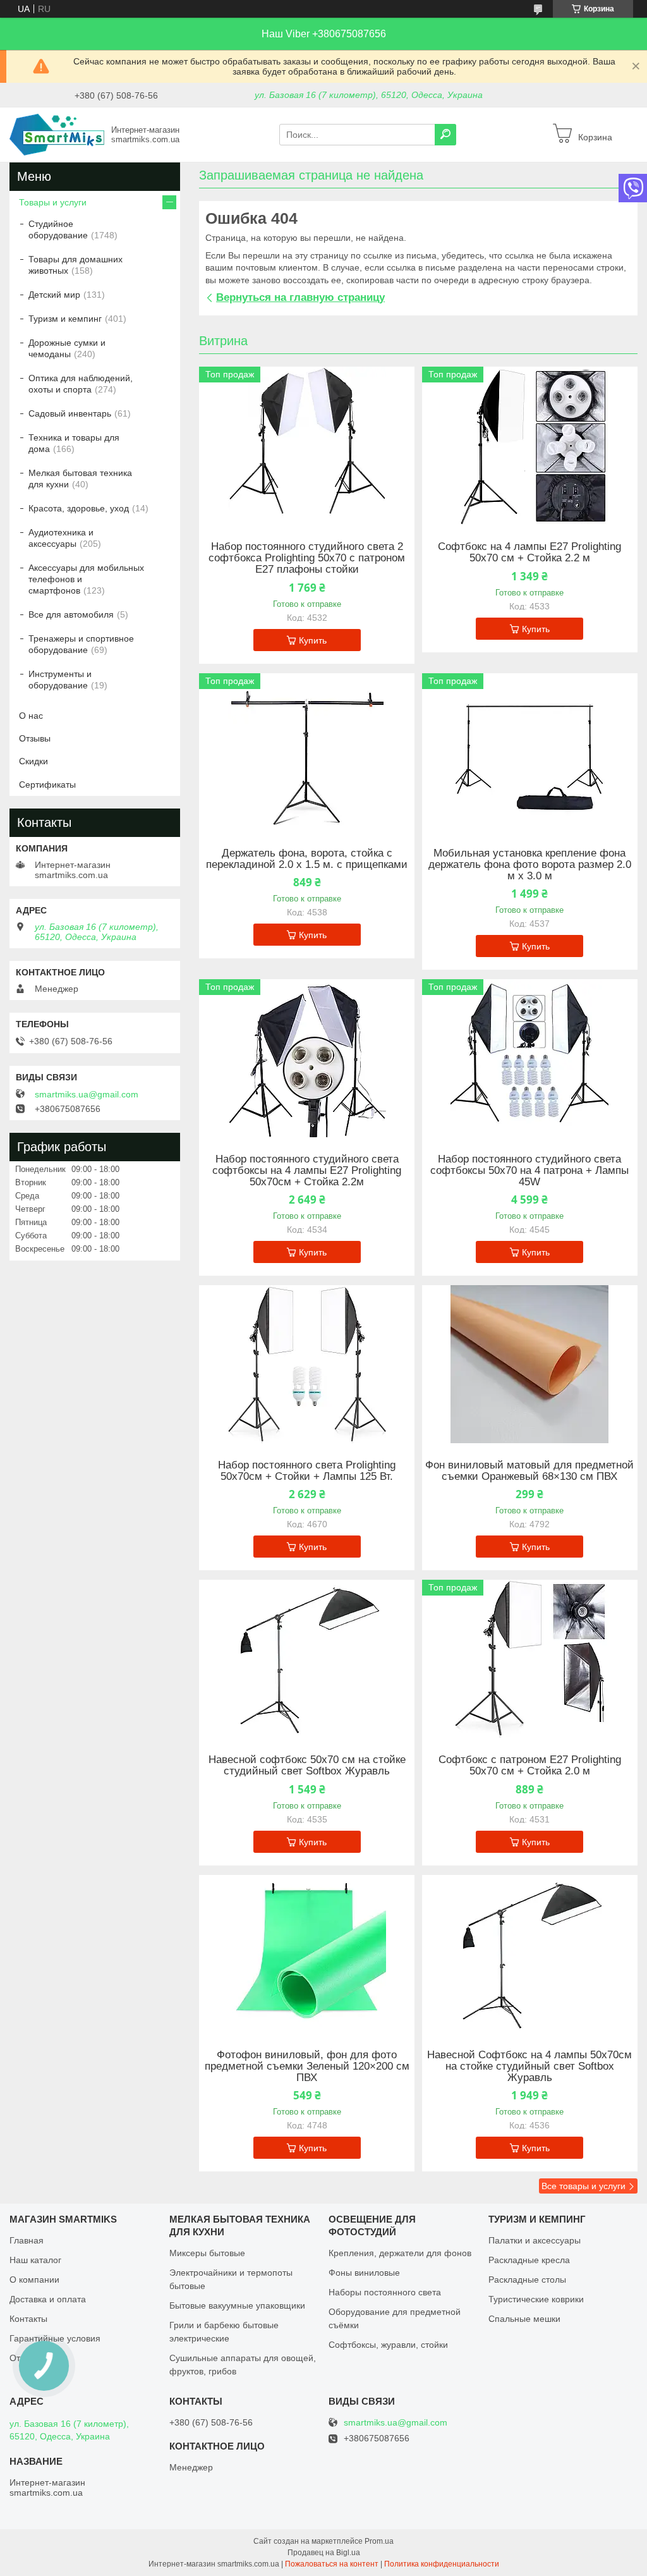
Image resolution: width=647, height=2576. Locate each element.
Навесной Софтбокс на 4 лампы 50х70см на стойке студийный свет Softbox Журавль (529, 2066)
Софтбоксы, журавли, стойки (388, 2345)
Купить (313, 640)
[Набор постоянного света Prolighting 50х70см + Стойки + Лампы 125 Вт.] (307, 1364)
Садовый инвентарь (70, 413)
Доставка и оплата (48, 2299)
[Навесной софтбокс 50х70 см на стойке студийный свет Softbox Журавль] (307, 1659)
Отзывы (35, 738)
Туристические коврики (536, 2299)
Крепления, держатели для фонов (400, 2253)
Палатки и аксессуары (535, 2240)
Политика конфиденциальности (442, 2564)
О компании (34, 2280)
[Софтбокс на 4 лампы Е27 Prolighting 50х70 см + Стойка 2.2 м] (530, 446)
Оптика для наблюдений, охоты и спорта (81, 384)
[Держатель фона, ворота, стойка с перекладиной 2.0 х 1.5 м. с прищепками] (307, 752)
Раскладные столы (527, 2280)
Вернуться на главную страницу (300, 297)
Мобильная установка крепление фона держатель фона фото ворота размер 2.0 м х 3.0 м (530, 865)
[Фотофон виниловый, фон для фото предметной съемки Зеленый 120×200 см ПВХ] (307, 1954)
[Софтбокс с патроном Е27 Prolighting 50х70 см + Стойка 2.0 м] (530, 1659)
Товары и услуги (53, 202)
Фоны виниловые (364, 2273)
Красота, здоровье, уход (79, 508)
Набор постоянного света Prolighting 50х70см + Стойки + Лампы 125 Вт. (307, 1471)
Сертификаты (47, 784)
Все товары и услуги (584, 2186)
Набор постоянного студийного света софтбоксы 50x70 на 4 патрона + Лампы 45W (529, 1171)
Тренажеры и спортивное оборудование (81, 644)
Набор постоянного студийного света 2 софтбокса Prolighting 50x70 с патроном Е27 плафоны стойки (307, 558)
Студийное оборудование (58, 229)
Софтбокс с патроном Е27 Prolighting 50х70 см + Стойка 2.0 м (530, 1766)
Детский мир (54, 295)
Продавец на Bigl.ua (324, 2553)
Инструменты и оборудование (60, 680)
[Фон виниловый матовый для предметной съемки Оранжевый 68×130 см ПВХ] (530, 1364)
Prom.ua (379, 2541)
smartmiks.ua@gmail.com (87, 1094)
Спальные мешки (524, 2319)
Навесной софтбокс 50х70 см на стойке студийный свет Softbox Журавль (307, 1766)
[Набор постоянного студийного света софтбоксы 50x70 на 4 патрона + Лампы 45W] (530, 1058)
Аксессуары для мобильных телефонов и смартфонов (86, 579)
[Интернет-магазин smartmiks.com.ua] (57, 134)
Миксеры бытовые (207, 2253)
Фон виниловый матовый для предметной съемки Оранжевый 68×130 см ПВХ (529, 1471)
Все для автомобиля (71, 614)
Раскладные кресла (529, 2260)
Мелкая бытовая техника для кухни (80, 479)
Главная (27, 2240)
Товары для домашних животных (76, 265)
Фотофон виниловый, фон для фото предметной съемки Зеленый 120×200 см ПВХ (307, 2066)
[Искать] (445, 135)
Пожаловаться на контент (332, 2564)
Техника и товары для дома (74, 443)
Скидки (33, 761)
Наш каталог (35, 2260)
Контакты (28, 2319)
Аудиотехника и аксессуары (61, 538)
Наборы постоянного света (385, 2292)
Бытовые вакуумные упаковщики (237, 2305)
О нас (31, 716)
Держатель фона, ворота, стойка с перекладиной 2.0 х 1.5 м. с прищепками (307, 859)
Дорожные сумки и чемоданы (67, 348)
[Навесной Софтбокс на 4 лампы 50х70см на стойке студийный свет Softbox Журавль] (530, 1954)
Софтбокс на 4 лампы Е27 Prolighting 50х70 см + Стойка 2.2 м (529, 552)
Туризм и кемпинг (65, 319)
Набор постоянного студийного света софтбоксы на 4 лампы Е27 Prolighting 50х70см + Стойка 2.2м (307, 1171)
